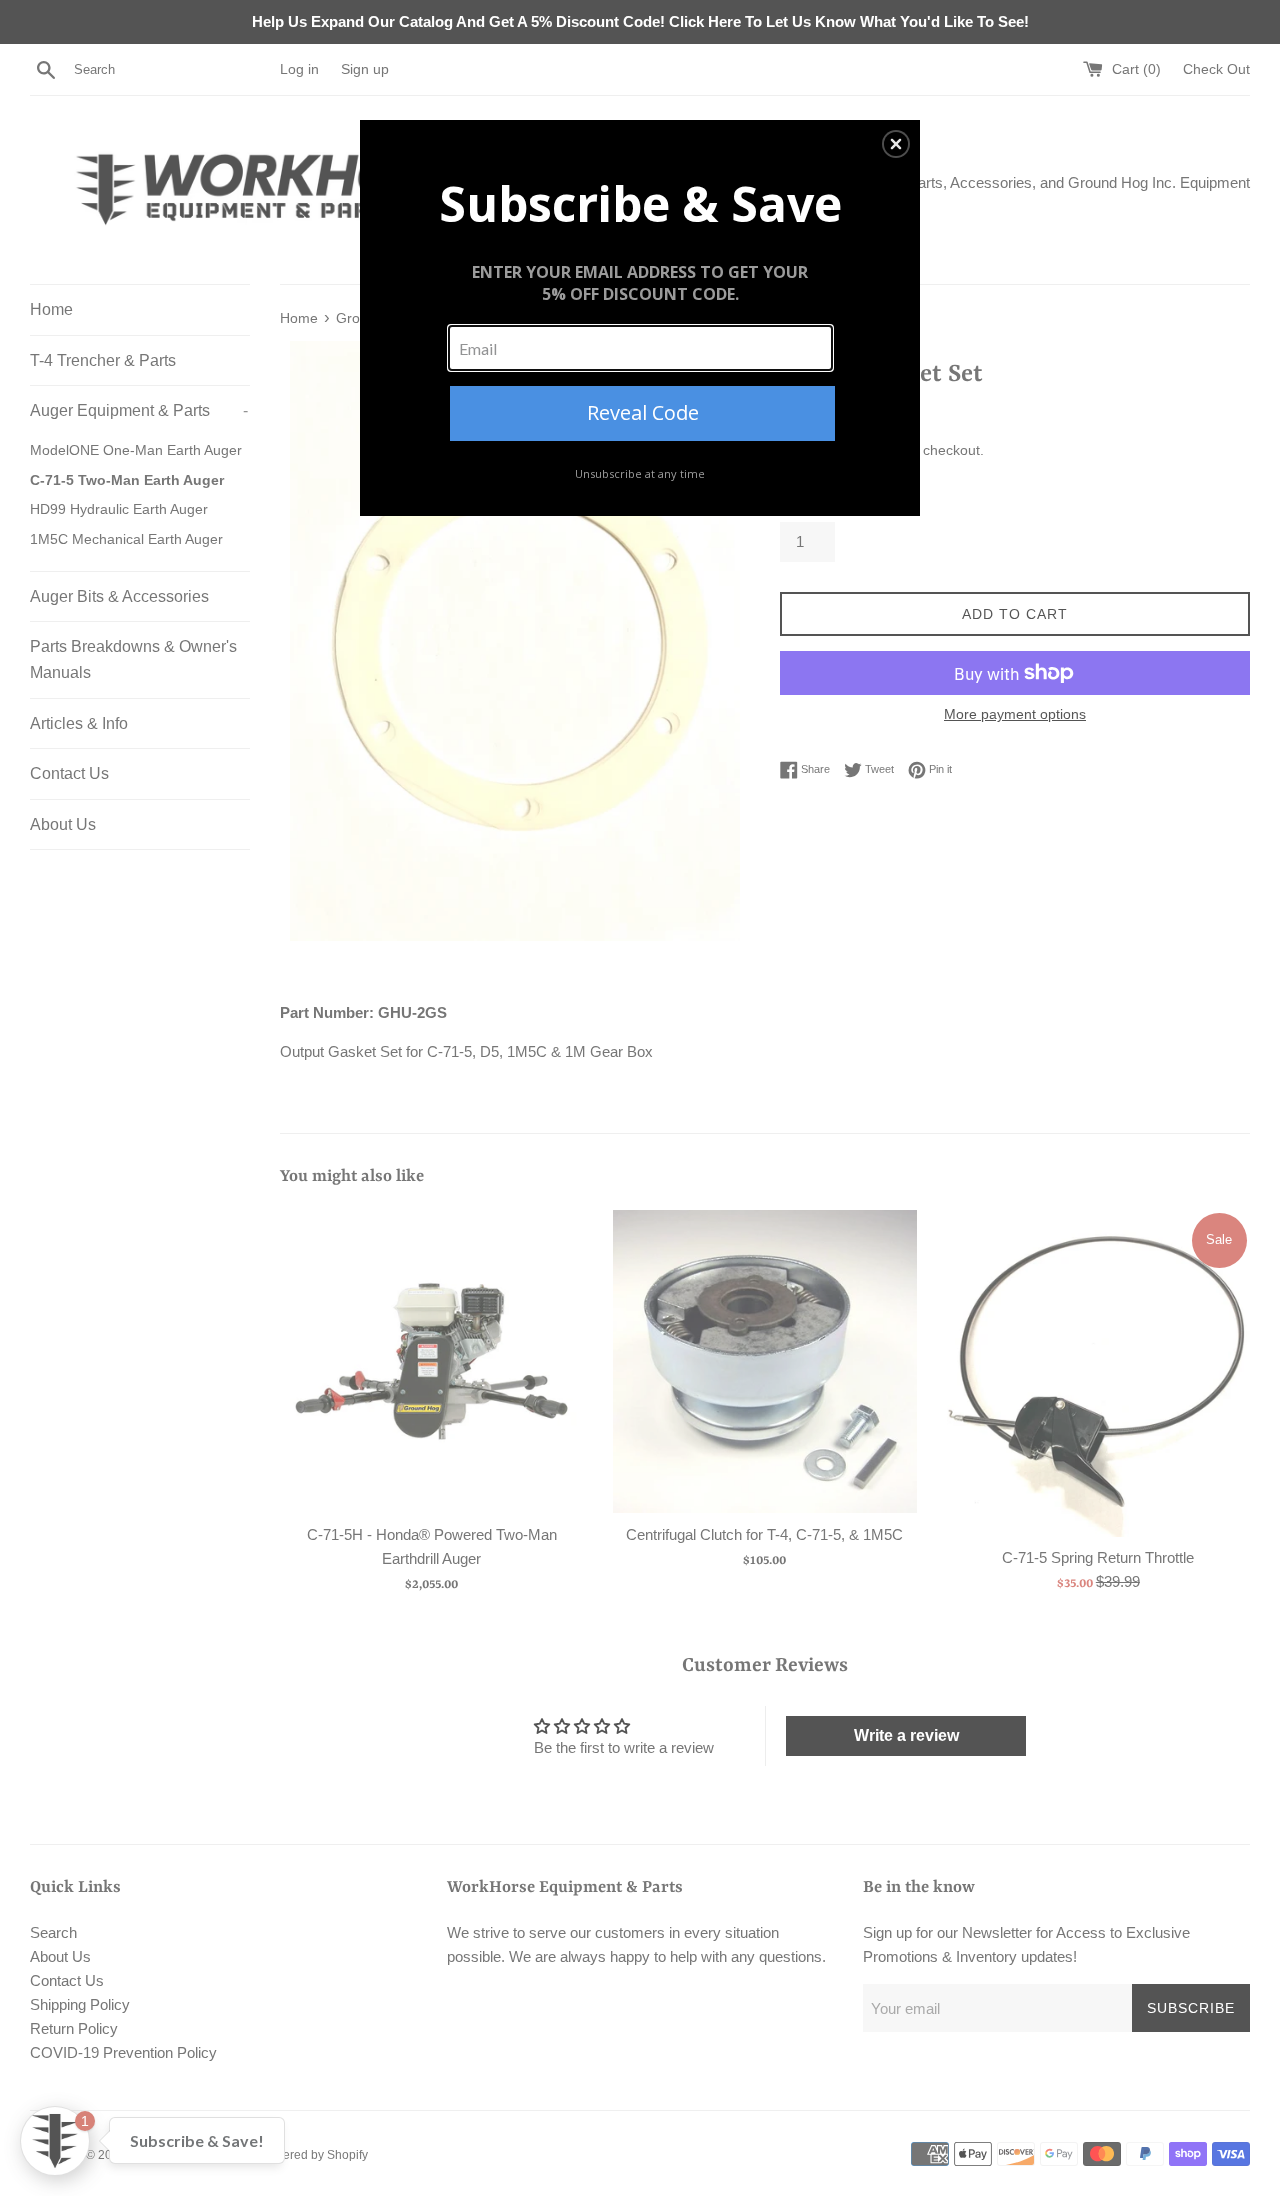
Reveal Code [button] (643, 412)
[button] (896, 144)
